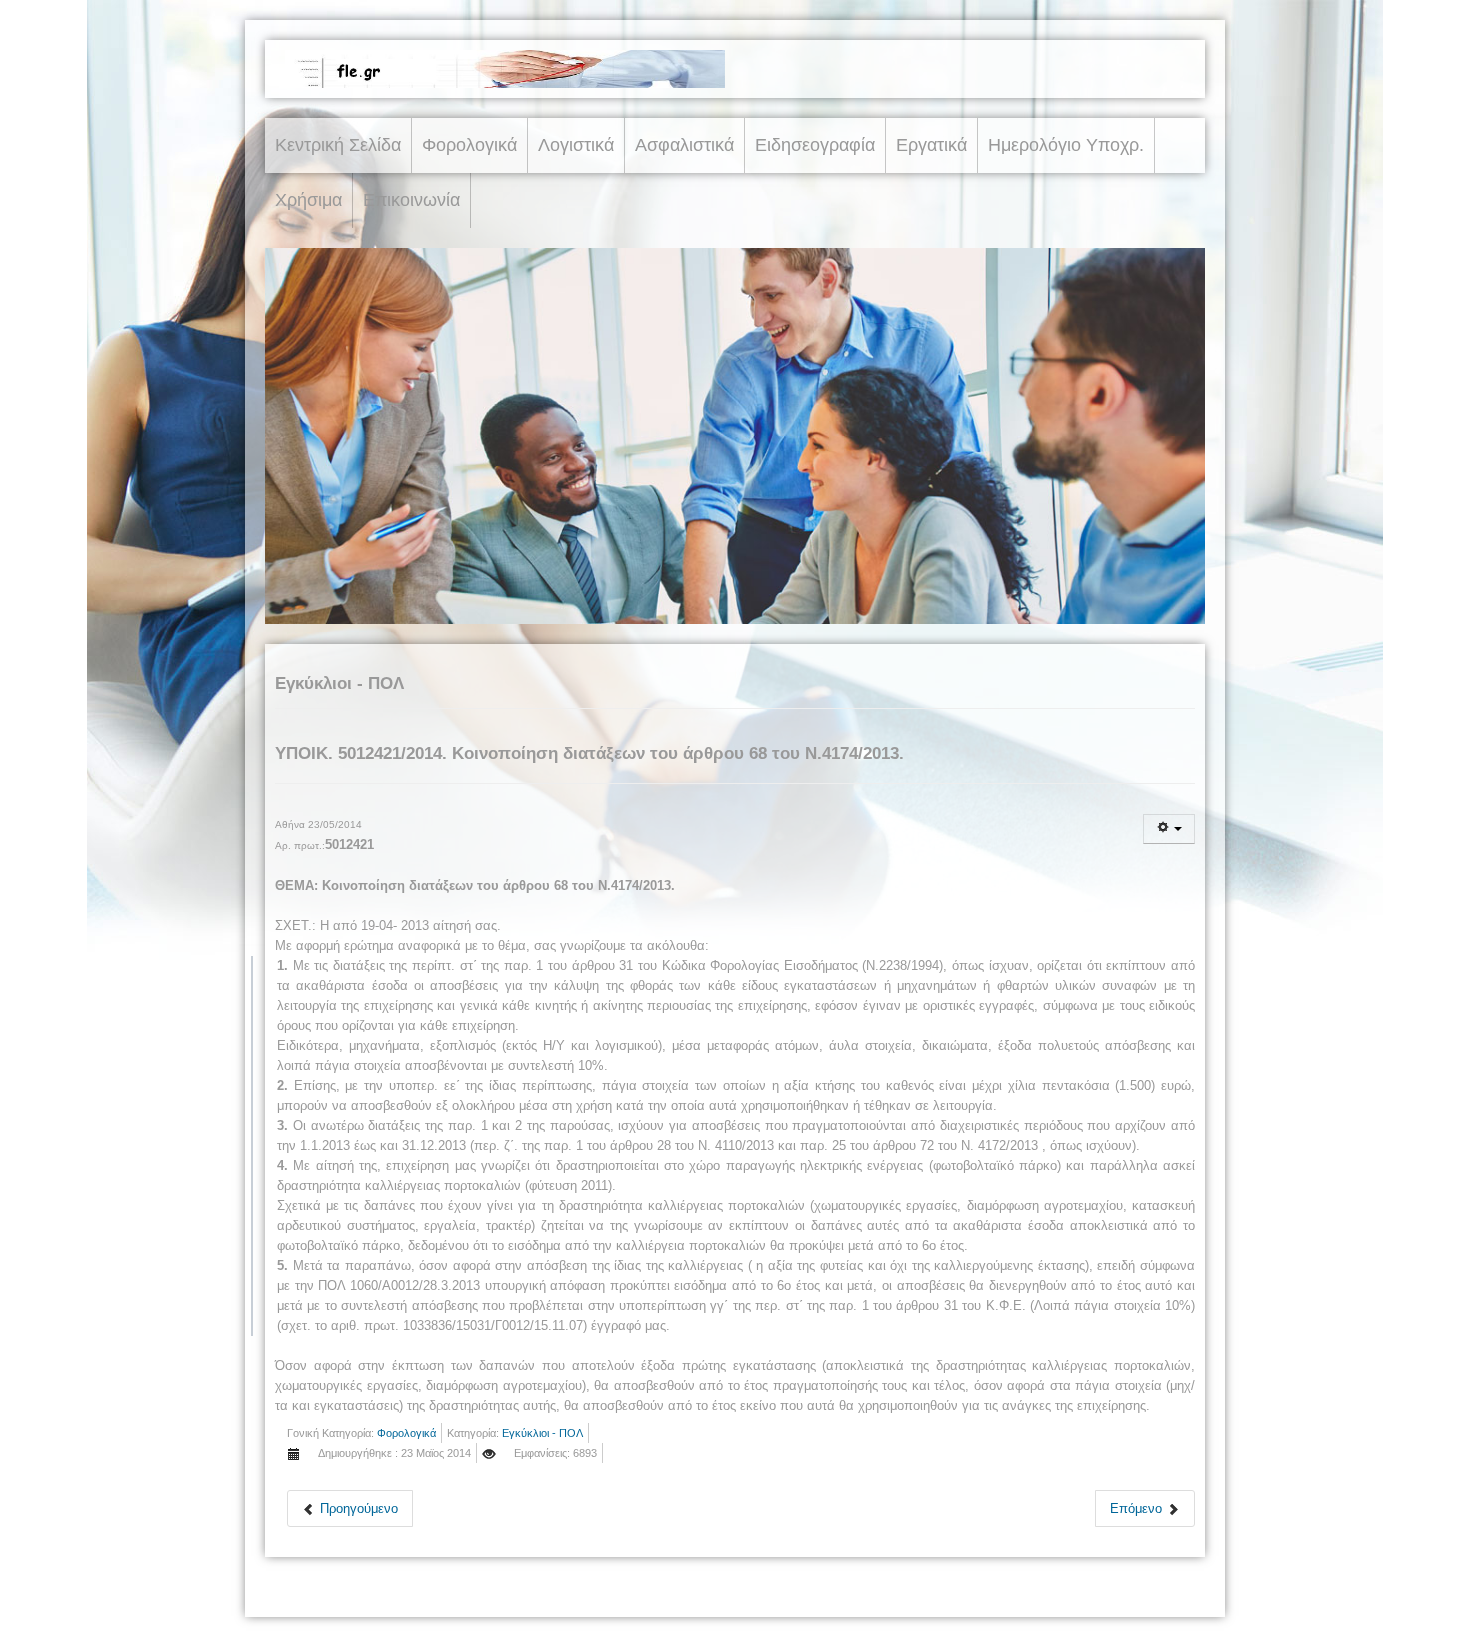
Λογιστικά (576, 145)
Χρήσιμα (308, 200)
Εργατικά (931, 145)
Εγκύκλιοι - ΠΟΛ (542, 1433)
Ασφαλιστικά (684, 145)
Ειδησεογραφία (815, 145)
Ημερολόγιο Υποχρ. (1066, 145)
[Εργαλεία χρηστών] (1169, 829)
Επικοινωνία (411, 200)
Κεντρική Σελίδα (338, 145)
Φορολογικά (469, 145)
